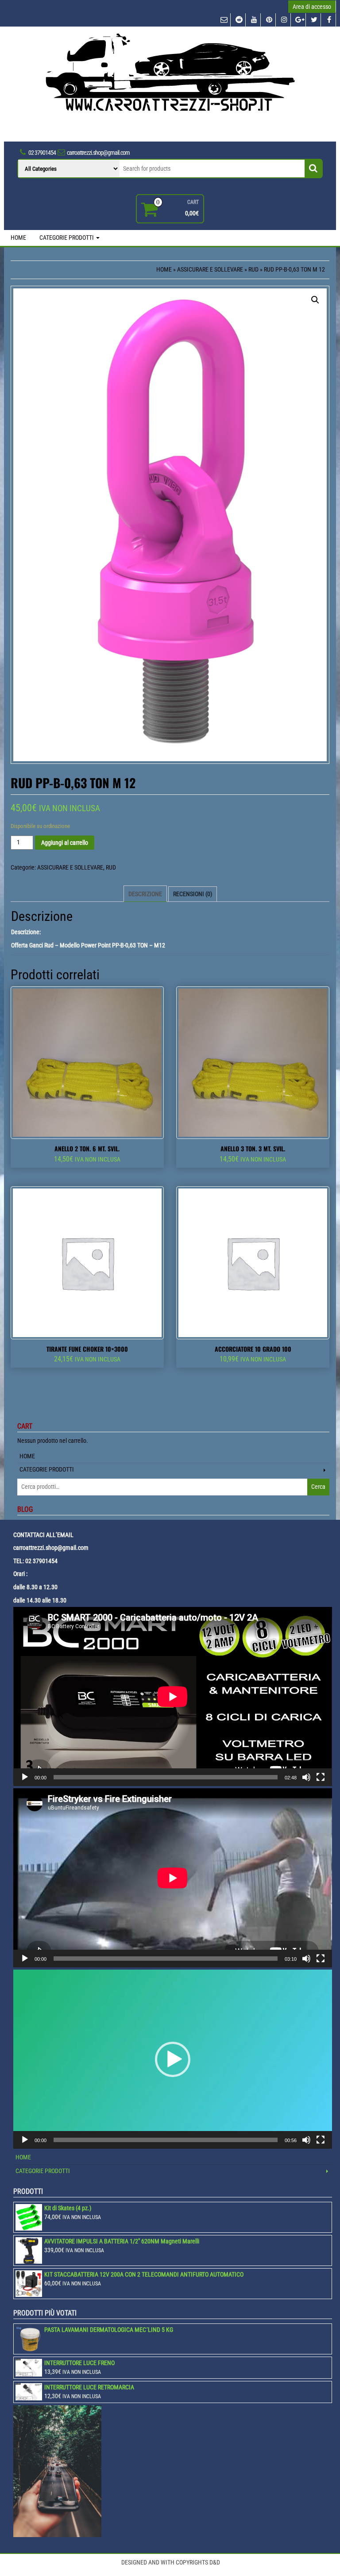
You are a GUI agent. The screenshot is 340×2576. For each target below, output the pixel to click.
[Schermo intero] (321, 1777)
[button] (173, 2059)
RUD (253, 269)
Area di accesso (312, 7)
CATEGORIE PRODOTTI (67, 238)
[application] (173, 1696)
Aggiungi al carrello (65, 843)
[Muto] (306, 1777)
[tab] (145, 894)
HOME (18, 238)
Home (164, 269)
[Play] (25, 1777)
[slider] (166, 2140)
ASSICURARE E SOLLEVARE (210, 269)
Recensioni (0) (193, 894)
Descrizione (145, 894)
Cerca (318, 1487)
